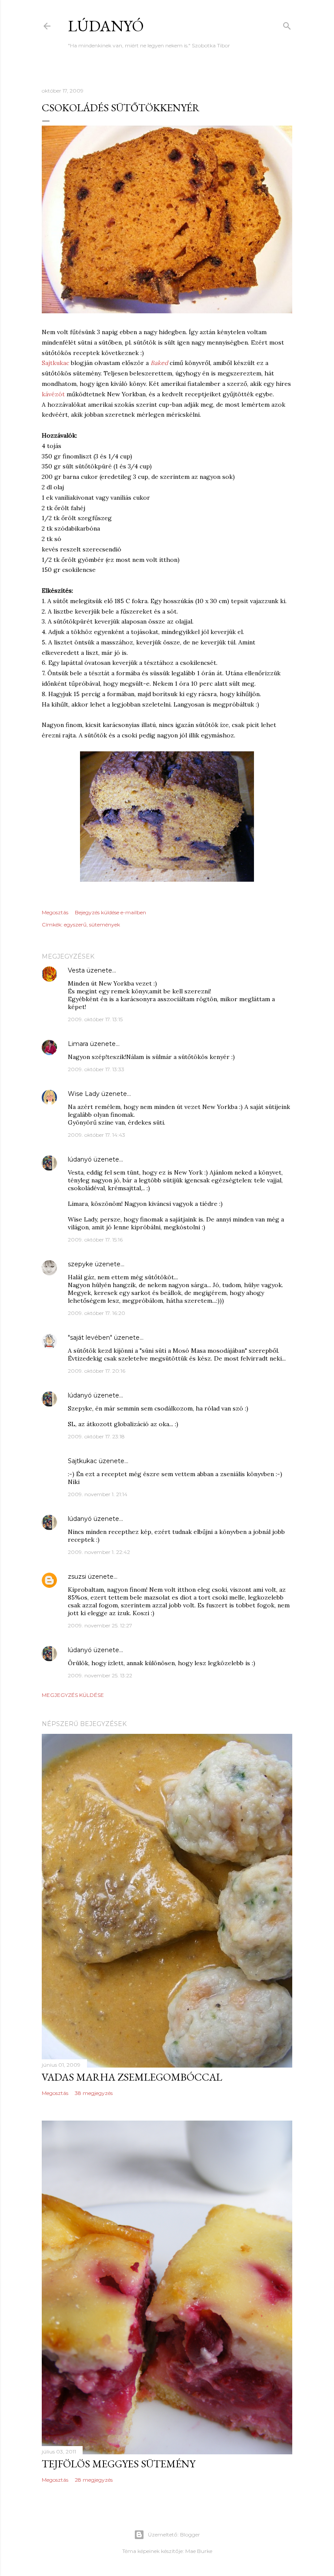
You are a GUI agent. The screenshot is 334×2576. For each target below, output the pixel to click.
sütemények (105, 925)
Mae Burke (199, 2551)
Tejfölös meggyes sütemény (119, 2464)
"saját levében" (90, 1338)
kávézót (53, 394)
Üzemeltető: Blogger (174, 2535)
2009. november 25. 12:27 (100, 1625)
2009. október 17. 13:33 (96, 1069)
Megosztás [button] (55, 912)
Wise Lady (84, 1094)
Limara (78, 1044)
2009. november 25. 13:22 (100, 1675)
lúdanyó (106, 26)
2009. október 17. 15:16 (95, 1240)
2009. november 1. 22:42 (99, 1552)
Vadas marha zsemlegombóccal (132, 2077)
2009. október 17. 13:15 (95, 1019)
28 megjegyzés (94, 2480)
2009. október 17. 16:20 (97, 1313)
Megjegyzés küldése (73, 1695)
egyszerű (75, 925)
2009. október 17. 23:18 (96, 1436)
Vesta (76, 970)
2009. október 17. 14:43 (97, 1135)
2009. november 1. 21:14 (98, 1494)
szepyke (80, 1264)
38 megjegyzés (94, 2093)
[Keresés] (287, 24)
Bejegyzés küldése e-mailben (110, 912)
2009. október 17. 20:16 (97, 1371)
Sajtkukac (55, 363)
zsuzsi (77, 1577)
